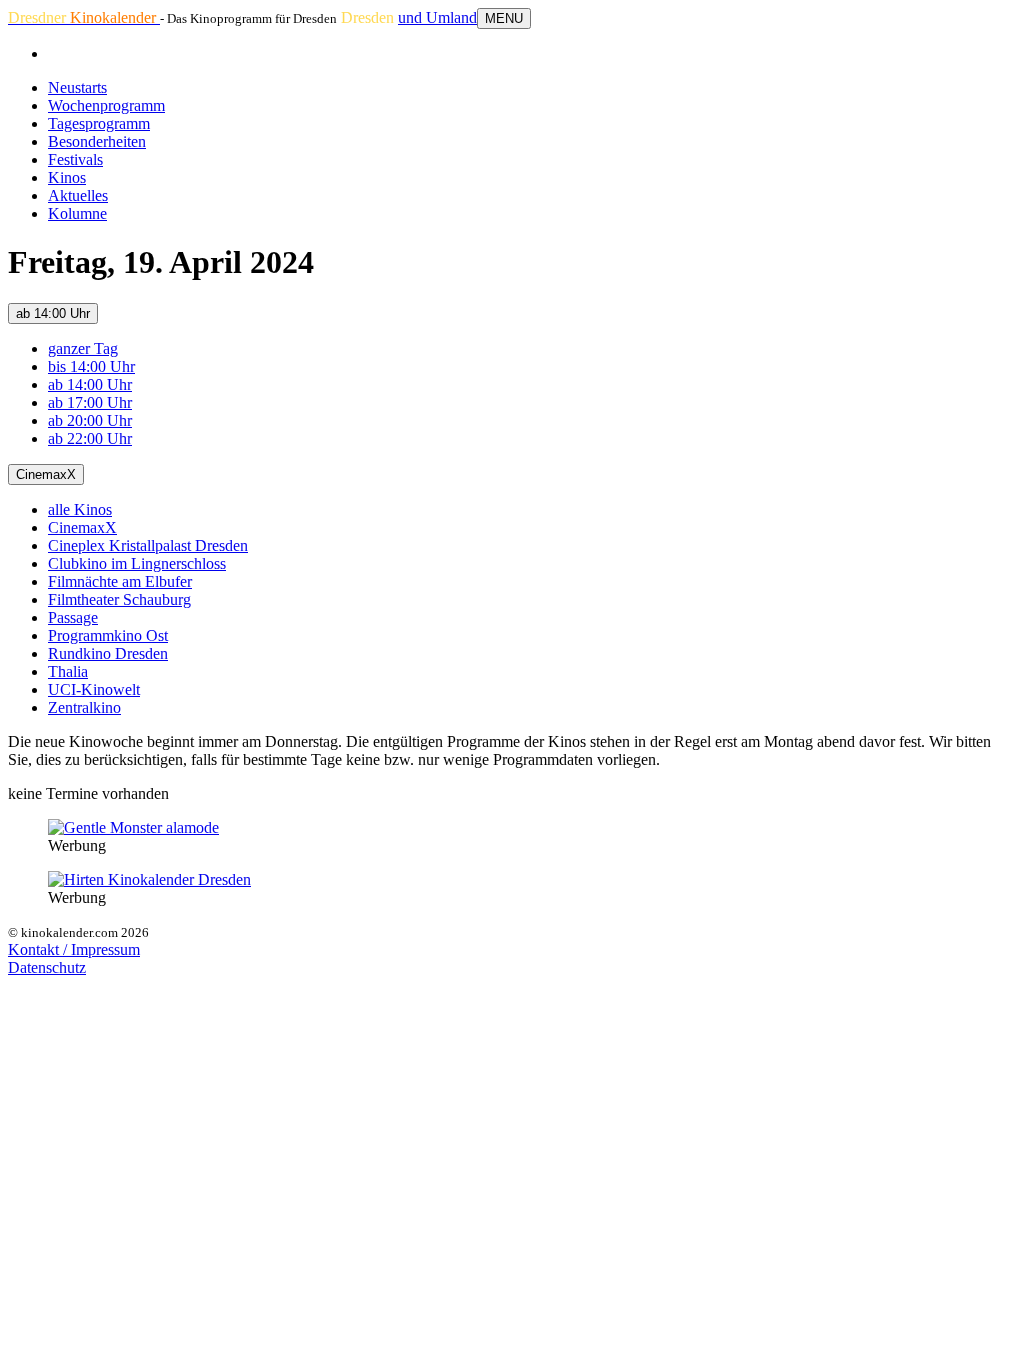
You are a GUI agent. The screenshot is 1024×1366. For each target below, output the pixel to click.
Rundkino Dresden (108, 653)
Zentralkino (84, 707)
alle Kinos (80, 509)
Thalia (68, 671)
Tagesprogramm (99, 123)
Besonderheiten (97, 141)
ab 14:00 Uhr (53, 313)
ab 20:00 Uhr (90, 420)
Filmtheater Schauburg (119, 599)
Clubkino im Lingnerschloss (137, 563)
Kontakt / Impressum (74, 949)
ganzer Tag (83, 348)
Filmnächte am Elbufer (120, 581)
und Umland (437, 17)
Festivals (75, 159)
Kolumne (77, 213)
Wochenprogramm (106, 105)
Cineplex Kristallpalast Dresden (148, 545)
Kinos (67, 177)
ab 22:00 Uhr (90, 438)
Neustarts (77, 87)
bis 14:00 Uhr (91, 366)
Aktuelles (78, 195)
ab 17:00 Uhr (90, 402)
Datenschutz (47, 967)
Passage (73, 617)
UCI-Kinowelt (94, 689)
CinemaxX (46, 474)
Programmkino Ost (108, 635)
